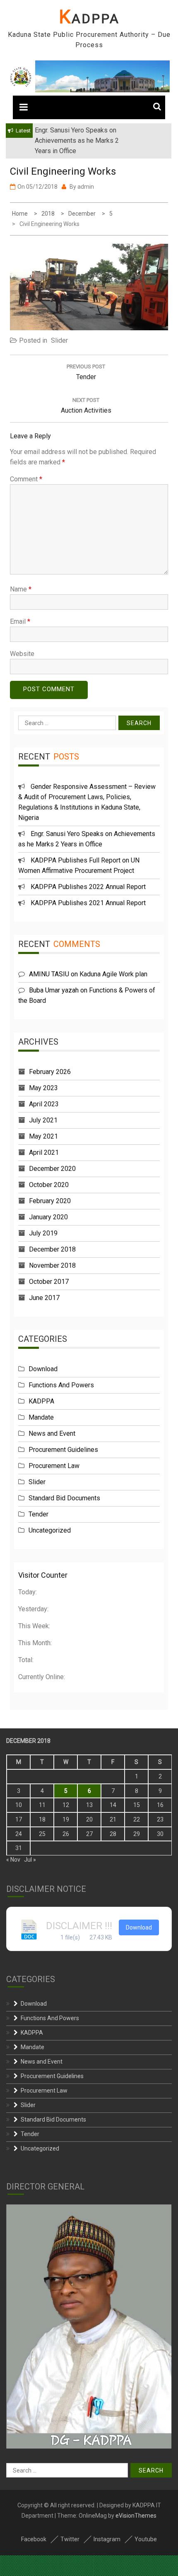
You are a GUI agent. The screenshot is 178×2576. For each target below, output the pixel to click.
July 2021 (43, 1120)
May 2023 (43, 1088)
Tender (38, 1514)
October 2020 (49, 1185)
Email (20, 621)
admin (86, 187)
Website (22, 654)
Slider (59, 340)
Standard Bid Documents (64, 1498)
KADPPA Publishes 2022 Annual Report (88, 887)
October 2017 (49, 1282)
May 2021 (43, 1136)
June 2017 (44, 1298)
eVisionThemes (136, 2516)
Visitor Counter (43, 1575)
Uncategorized (50, 1530)
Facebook (34, 2539)
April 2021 (44, 1152)
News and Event (52, 1433)
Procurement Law (54, 1466)
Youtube (146, 2539)
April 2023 (44, 1104)
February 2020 (50, 1201)
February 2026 (50, 1072)
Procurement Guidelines (63, 1450)
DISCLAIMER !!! (79, 1926)
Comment (26, 479)
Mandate (41, 1417)
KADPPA (89, 19)
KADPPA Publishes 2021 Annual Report (88, 903)
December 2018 (52, 1249)
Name (21, 589)
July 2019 (43, 1233)
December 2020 (52, 1169)
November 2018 (52, 1265)
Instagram (107, 2539)
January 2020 (48, 1217)
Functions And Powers (61, 1385)
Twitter (70, 2539)
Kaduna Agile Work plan (113, 974)
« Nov (13, 1860)
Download (43, 1369)
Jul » (30, 1860)
